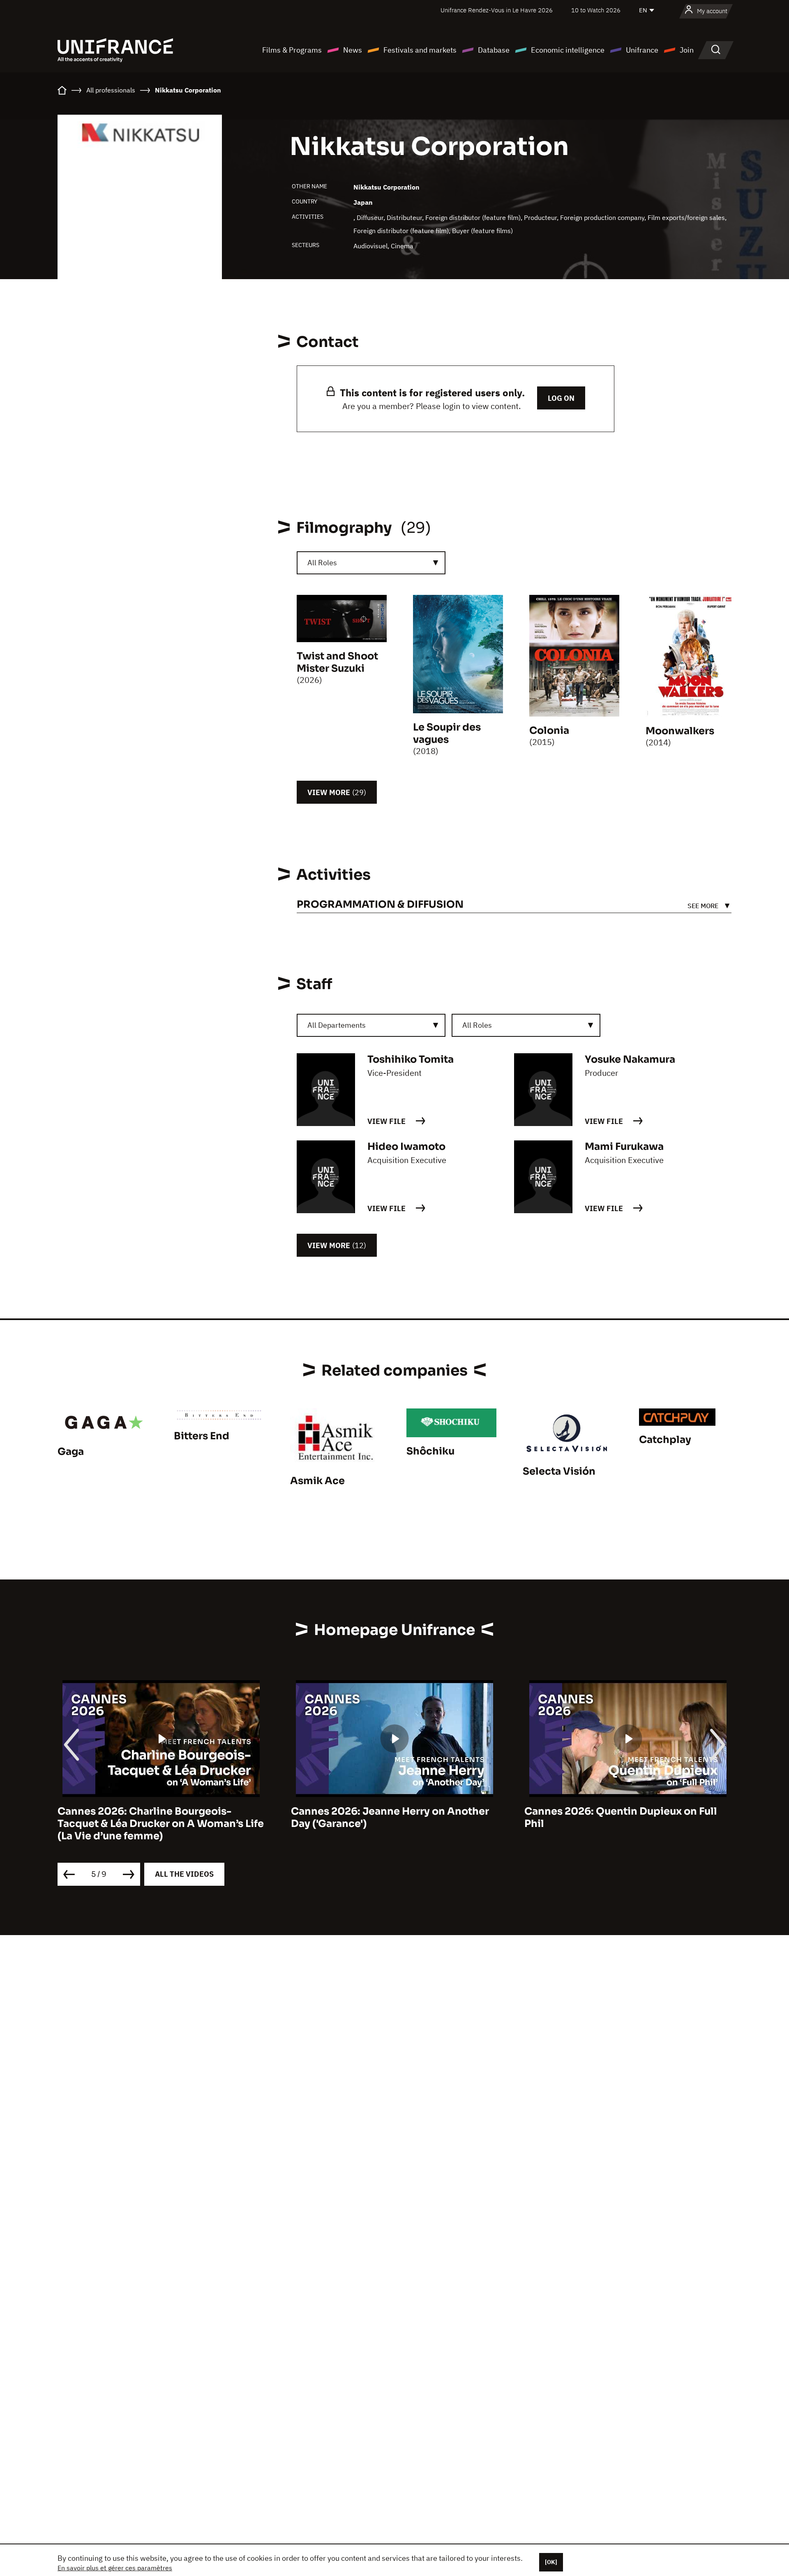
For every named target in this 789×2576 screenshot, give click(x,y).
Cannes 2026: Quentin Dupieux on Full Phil (621, 1818)
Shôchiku (430, 1451)
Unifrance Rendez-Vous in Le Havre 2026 (497, 10)
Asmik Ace (317, 1481)
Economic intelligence (568, 50)
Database (494, 50)
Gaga (71, 1452)
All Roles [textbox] (322, 563)
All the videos (184, 1874)
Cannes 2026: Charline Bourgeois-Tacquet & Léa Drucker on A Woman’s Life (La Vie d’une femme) (161, 1824)
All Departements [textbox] (337, 1025)
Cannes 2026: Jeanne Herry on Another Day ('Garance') (390, 1818)
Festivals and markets (420, 50)
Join (687, 50)
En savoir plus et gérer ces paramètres (115, 2568)
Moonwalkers (680, 731)
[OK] (551, 2562)
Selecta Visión (559, 1471)
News (353, 50)
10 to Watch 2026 (596, 10)
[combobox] (371, 563)
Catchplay (665, 1440)
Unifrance (642, 50)
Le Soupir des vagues (447, 733)
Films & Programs (292, 50)
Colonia (549, 731)
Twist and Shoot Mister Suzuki (337, 662)
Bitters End (202, 1436)
